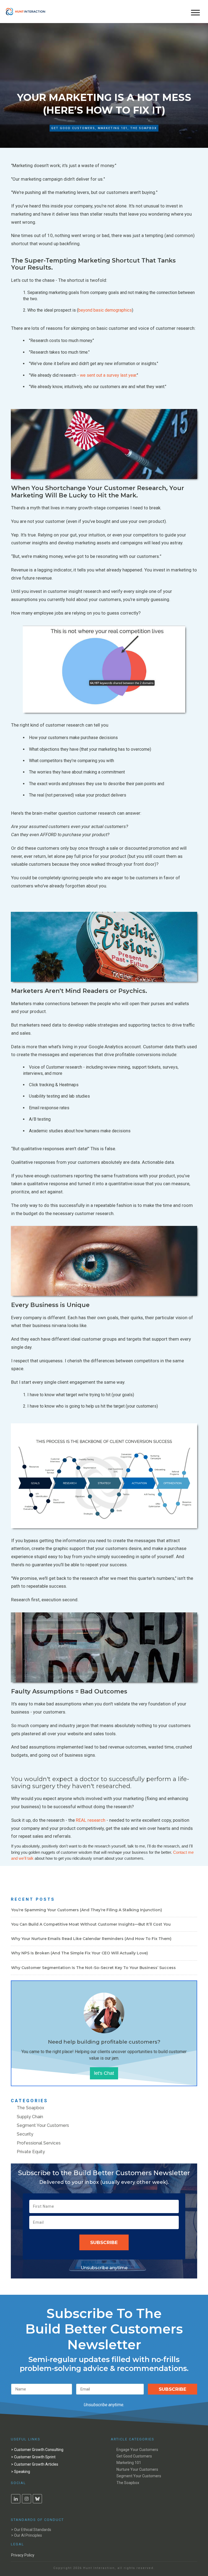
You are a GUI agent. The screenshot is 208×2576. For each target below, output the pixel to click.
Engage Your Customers (137, 2450)
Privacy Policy (23, 2555)
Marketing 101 (113, 128)
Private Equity (31, 2152)
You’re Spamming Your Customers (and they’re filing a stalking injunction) (87, 1910)
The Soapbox (144, 128)
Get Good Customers (73, 128)
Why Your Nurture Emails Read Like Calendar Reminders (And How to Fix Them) (91, 1939)
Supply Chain (30, 2117)
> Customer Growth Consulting (37, 2450)
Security (25, 2134)
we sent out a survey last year (108, 375)
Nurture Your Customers (137, 2469)
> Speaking (21, 2472)
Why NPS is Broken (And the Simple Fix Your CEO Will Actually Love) (79, 1953)
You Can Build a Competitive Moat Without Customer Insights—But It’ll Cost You (91, 1924)
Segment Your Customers (43, 2125)
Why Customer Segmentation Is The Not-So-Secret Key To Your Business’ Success (93, 1968)
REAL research (91, 1820)
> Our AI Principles (27, 2535)
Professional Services (39, 2143)
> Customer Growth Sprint (33, 2457)
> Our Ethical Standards (31, 2530)
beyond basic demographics (105, 310)
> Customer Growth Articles (35, 2464)
